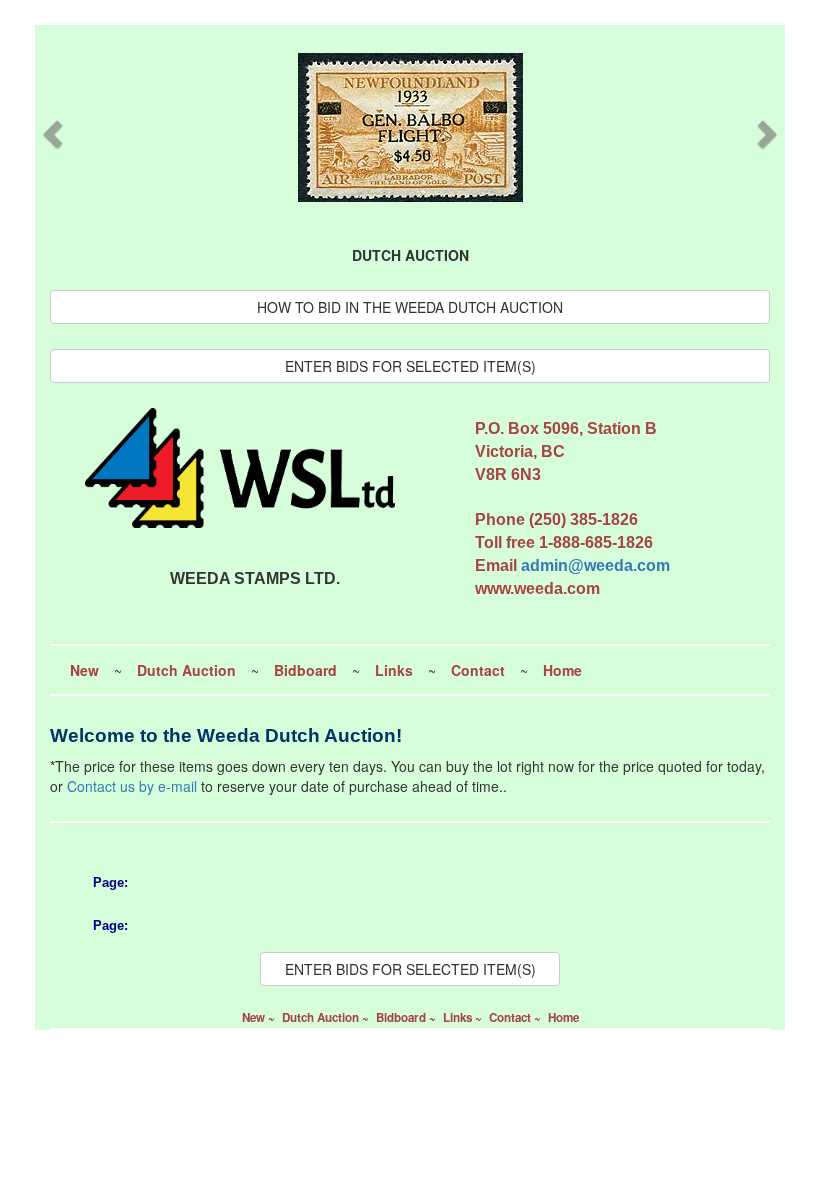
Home (562, 670)
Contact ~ (516, 1017)
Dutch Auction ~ (327, 1017)
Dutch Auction (186, 670)
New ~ (260, 1017)
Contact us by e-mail (132, 786)
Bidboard (305, 670)
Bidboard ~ (407, 1017)
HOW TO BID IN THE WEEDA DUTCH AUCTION (410, 307)
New (84, 670)
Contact (478, 670)
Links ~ (464, 1017)
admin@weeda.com (595, 565)
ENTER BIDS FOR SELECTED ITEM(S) (410, 366)
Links (394, 670)
